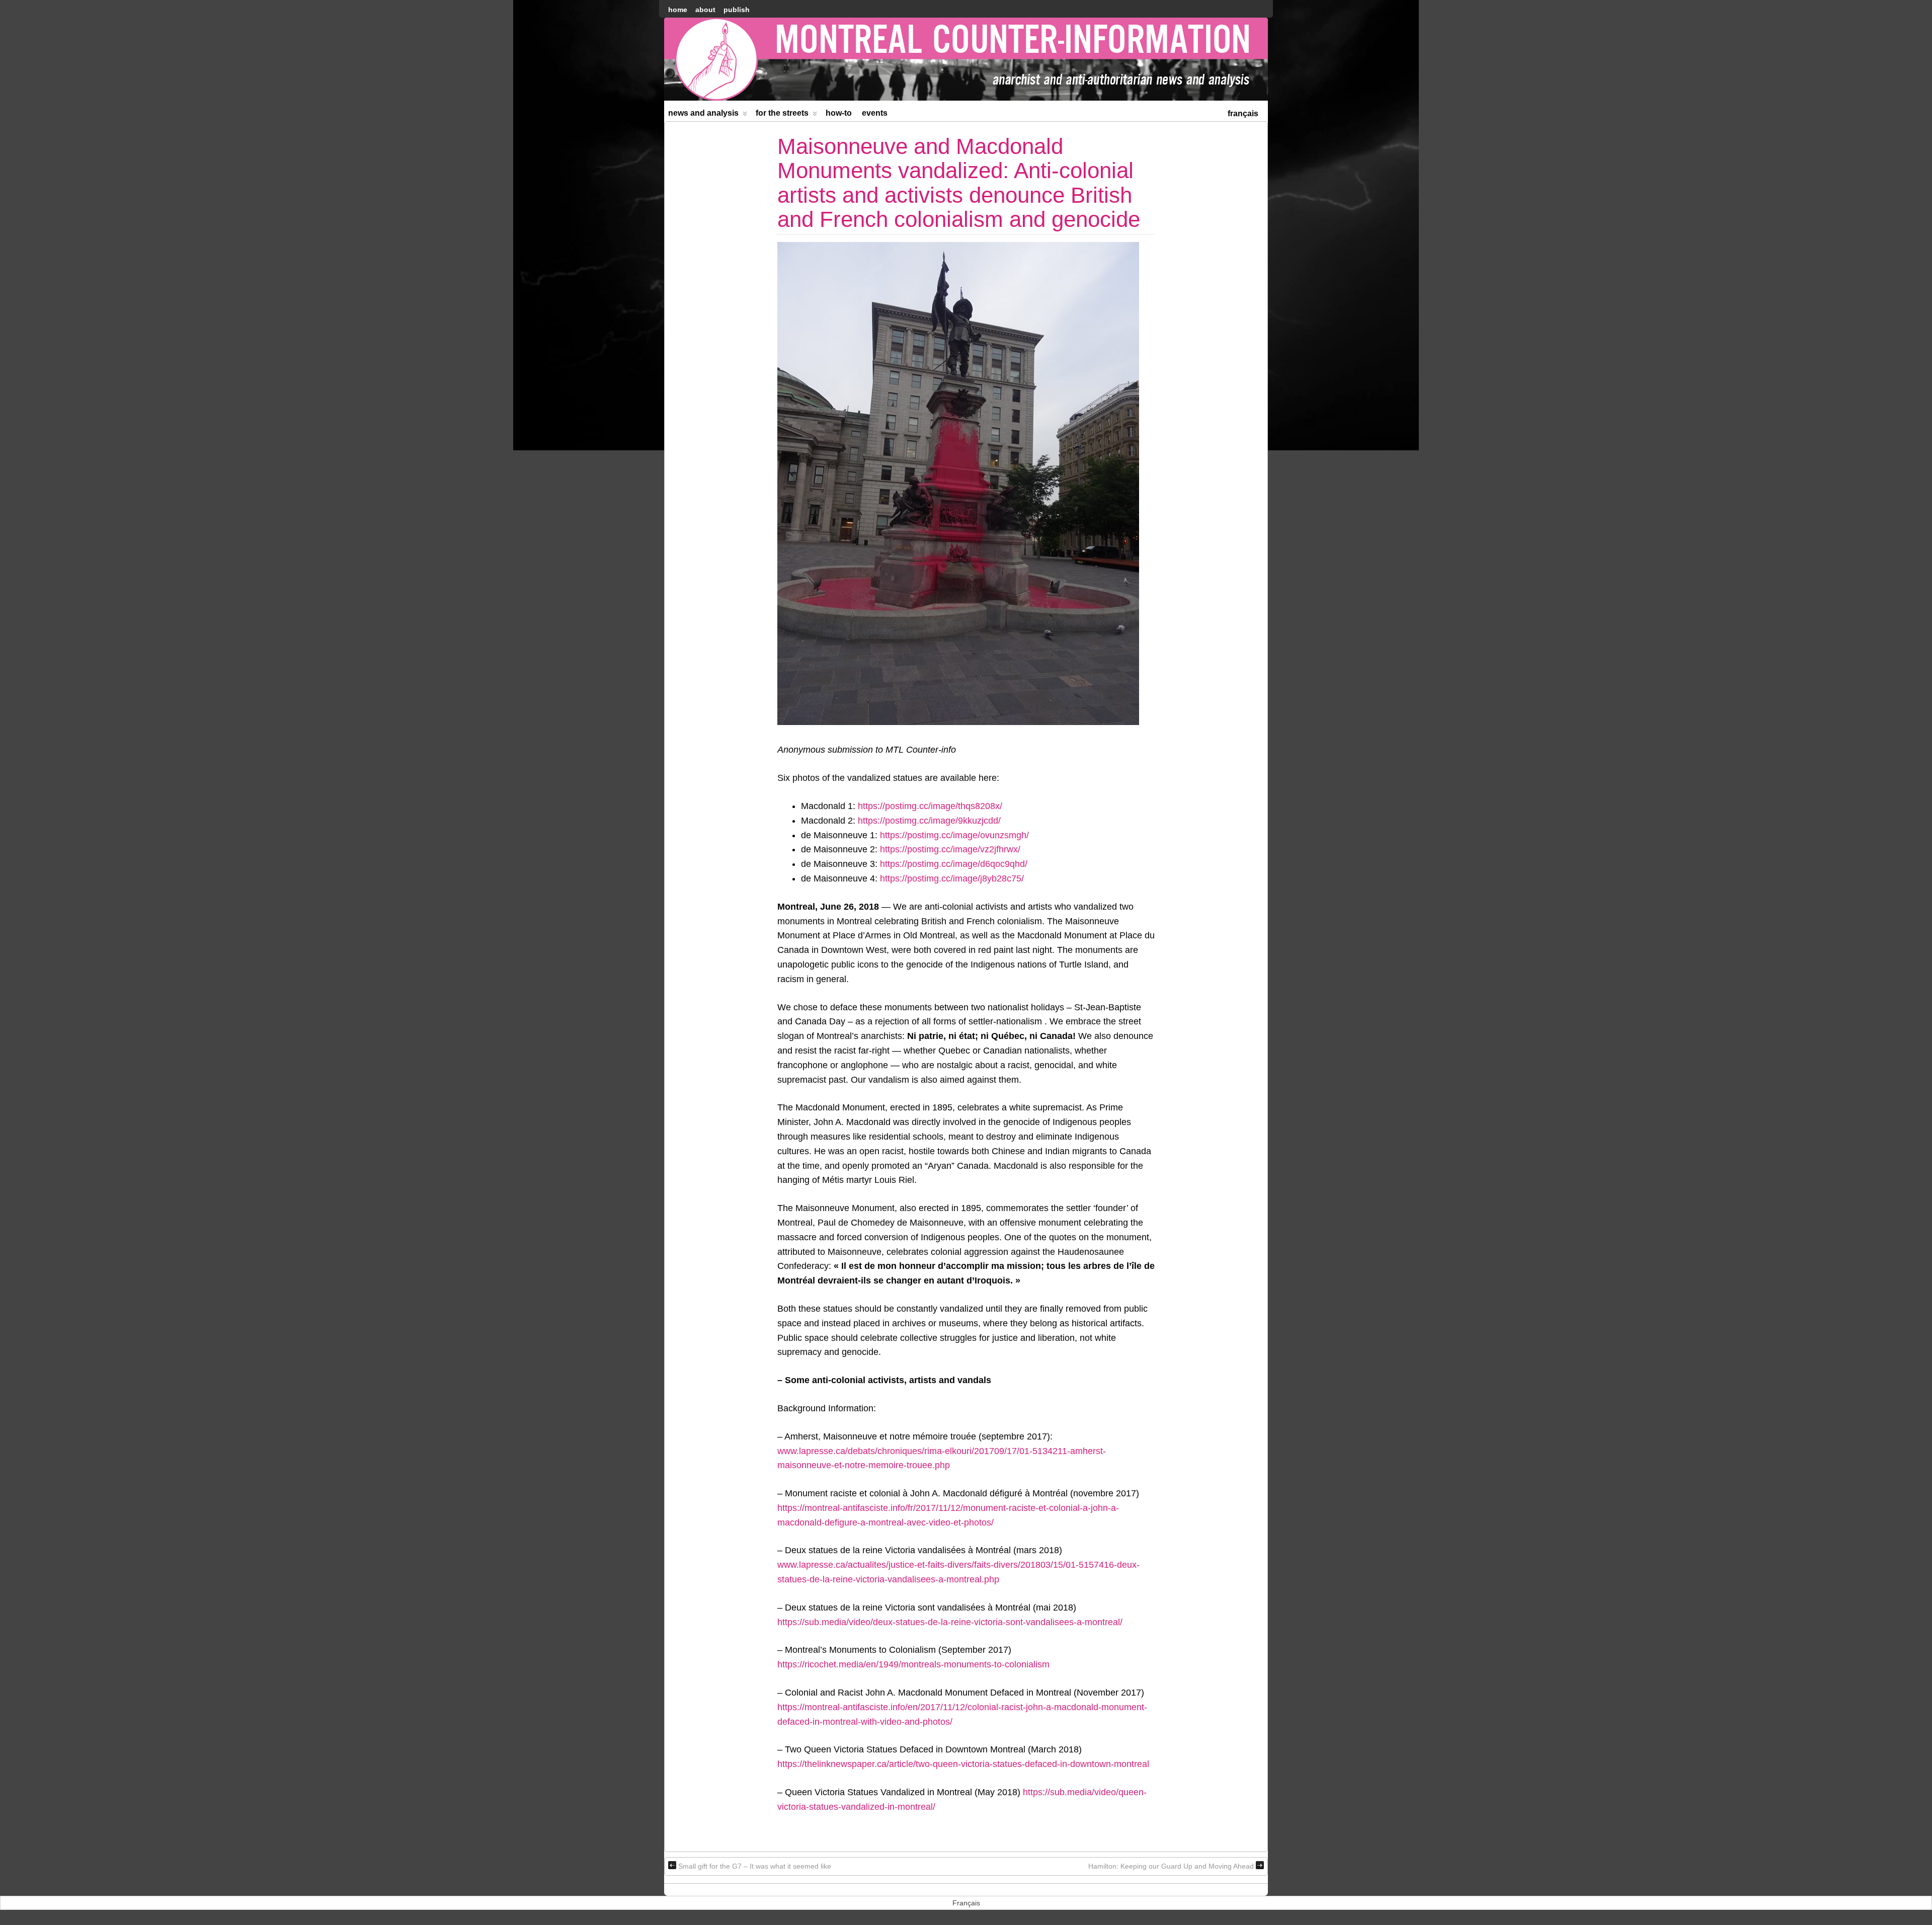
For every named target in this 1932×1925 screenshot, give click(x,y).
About (705, 10)
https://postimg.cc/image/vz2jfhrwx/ (950, 849)
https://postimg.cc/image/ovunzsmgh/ (954, 835)
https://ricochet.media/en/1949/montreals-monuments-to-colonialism (913, 1664)
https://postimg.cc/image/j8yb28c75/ (952, 878)
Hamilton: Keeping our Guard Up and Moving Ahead (1171, 1866)
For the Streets (782, 113)
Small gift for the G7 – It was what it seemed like (755, 1866)
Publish (737, 10)
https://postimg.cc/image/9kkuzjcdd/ (929, 821)
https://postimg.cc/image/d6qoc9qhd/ (954, 864)
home (678, 10)
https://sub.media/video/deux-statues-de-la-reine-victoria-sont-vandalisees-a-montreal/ (950, 1622)
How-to (839, 113)
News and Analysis (703, 113)
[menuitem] (1243, 112)
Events (875, 113)
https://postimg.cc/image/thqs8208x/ (930, 806)
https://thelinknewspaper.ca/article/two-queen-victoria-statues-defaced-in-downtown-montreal (963, 1764)
